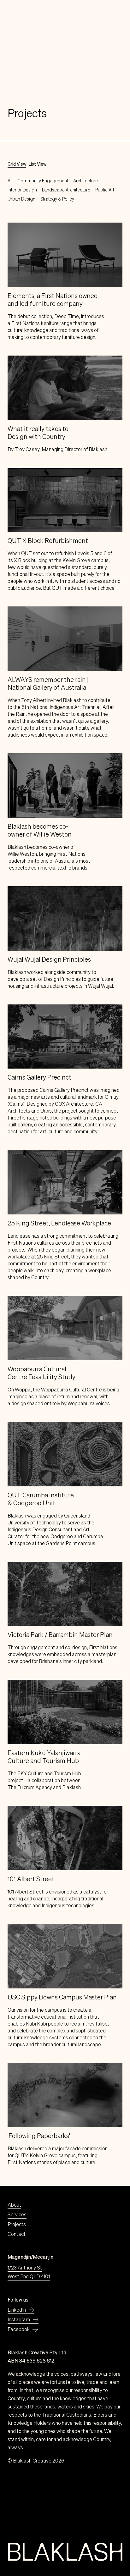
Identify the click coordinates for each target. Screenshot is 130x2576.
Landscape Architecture (66, 190)
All (10, 181)
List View (38, 164)
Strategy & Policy (57, 199)
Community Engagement (43, 181)
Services (17, 2214)
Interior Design (22, 190)
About (14, 2205)
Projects (17, 2224)
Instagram (19, 2319)
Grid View (17, 164)
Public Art (105, 190)
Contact (17, 2234)
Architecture (86, 181)
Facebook (19, 2329)
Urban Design (21, 199)
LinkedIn (17, 2310)
